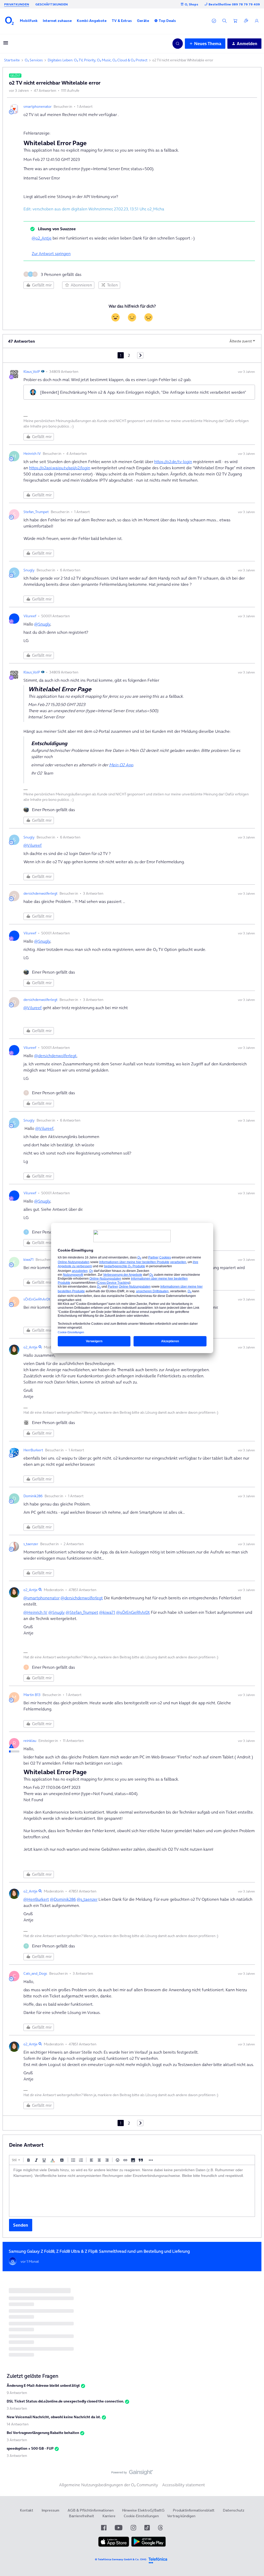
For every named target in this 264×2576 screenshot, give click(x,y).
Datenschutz (234, 2510)
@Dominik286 (63, 1899)
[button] (29, 21)
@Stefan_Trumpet (82, 1612)
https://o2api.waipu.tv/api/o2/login (60, 468)
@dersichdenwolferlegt (55, 1056)
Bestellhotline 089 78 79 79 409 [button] (234, 4)
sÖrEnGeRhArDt (37, 1299)
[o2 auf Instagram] (133, 2528)
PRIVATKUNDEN (17, 4)
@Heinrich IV (35, 1612)
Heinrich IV (32, 454)
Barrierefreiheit (81, 2516)
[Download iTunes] (114, 2546)
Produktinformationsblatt (194, 2510)
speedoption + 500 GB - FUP (30, 2448)
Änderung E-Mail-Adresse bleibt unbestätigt (43, 2385)
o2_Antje (31, 1347)
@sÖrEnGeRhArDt (133, 1612)
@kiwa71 (107, 1612)
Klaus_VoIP (32, 372)
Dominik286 (33, 1496)
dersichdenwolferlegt (40, 893)
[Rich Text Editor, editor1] (132, 2191)
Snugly (29, 570)
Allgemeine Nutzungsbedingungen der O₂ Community (109, 2485)
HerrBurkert (33, 1450)
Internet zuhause (57, 21)
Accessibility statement (184, 2485)
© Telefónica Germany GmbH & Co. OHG (121, 2559)
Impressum (50, 2510)
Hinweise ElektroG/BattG (143, 2510)
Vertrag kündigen (181, 2516)
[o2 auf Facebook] (104, 2528)
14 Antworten (18, 2424)
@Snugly (42, 624)
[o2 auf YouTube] (119, 2528)
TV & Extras (122, 21)
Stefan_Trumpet (36, 512)
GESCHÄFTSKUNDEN (52, 4)
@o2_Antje (42, 238)
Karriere (109, 2516)
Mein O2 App (121, 765)
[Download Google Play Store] (148, 2546)
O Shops (191, 4)
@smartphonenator (42, 1598)
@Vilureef (33, 845)
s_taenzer (31, 1544)
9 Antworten (17, 2393)
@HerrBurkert (36, 1899)
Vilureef (30, 616)
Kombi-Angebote (92, 21)
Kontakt (27, 2510)
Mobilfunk (29, 21)
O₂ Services (34, 60)
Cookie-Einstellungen (141, 2516)
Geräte (143, 21)
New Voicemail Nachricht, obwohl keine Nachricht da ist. (54, 2417)
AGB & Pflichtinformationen (91, 2510)
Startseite (12, 60)
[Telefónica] (158, 2560)
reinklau (30, 1741)
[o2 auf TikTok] (147, 2528)
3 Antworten (17, 2408)
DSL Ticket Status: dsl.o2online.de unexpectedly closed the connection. (65, 2401)
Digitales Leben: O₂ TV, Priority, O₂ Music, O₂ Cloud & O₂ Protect (98, 60)
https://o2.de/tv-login (173, 462)
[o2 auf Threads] (160, 2528)
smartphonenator (38, 106)
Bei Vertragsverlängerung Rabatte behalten (43, 2433)
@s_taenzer (87, 1899)
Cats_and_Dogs (35, 1973)
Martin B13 (32, 1695)
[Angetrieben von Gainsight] (132, 2474)
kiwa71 (28, 1260)
